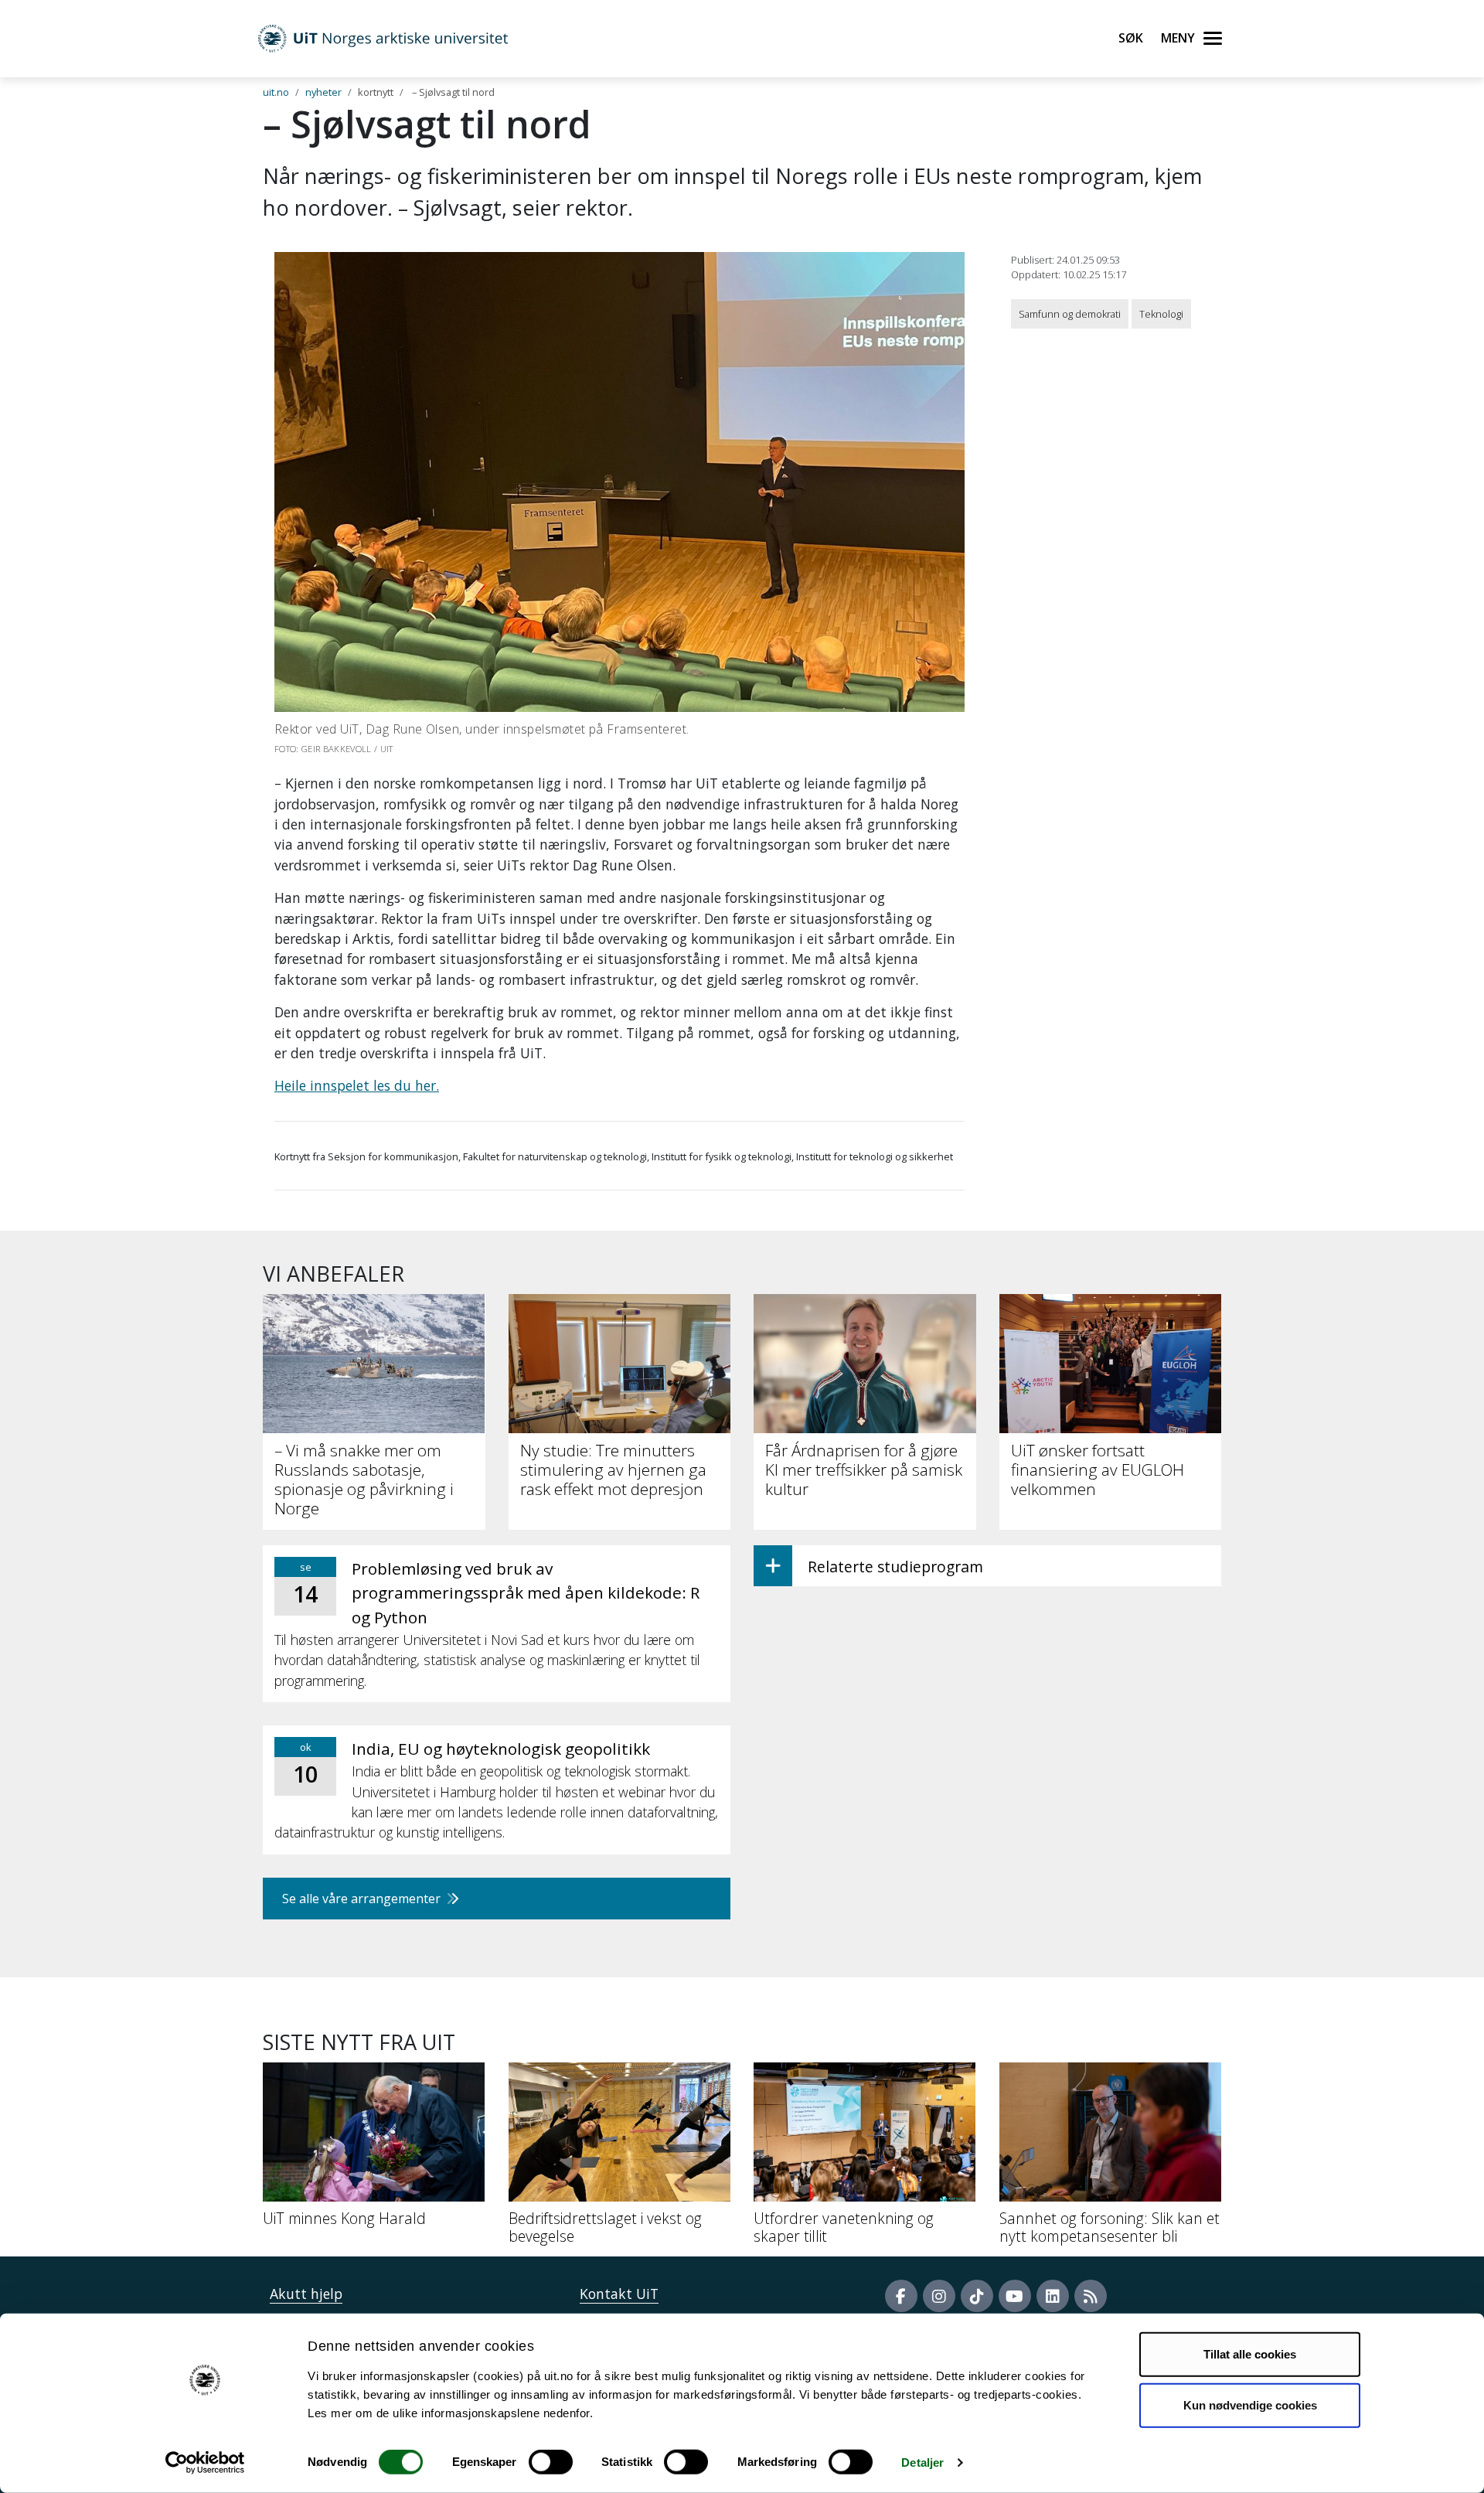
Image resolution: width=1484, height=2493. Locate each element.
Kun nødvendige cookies (1250, 2404)
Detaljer (922, 2462)
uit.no (276, 92)
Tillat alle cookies (1250, 2354)
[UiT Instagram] (939, 2296)
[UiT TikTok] (977, 2296)
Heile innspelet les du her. (357, 1085)
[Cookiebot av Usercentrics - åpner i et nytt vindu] (205, 2463)
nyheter (323, 92)
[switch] (551, 2462)
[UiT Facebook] (901, 2296)
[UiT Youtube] (1015, 2296)
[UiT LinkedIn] (1053, 2296)
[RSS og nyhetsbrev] (1091, 2296)
